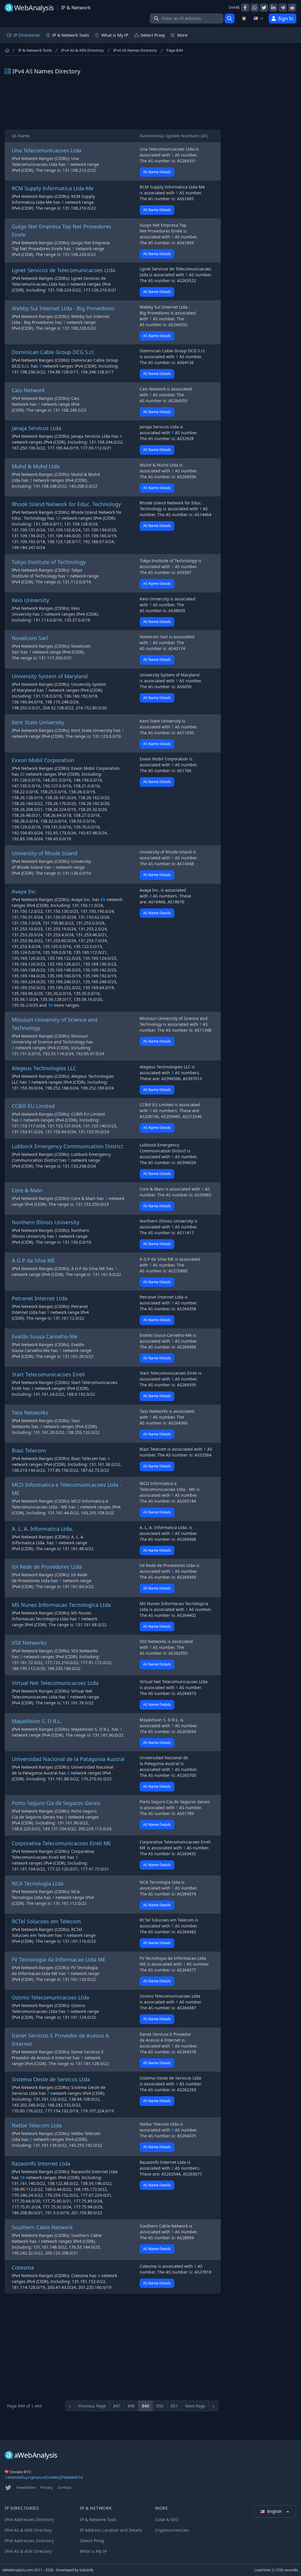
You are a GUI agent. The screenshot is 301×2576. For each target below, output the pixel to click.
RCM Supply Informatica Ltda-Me (53, 188)
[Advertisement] (113, 102)
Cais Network (28, 390)
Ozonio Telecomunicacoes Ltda (50, 1997)
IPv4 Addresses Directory (29, 2519)
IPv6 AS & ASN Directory (28, 2551)
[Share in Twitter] (264, 8)
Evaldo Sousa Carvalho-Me (45, 1336)
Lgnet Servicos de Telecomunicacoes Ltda (63, 270)
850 (160, 2406)
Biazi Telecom (29, 1450)
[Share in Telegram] (283, 8)
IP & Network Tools (35, 50)
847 (117, 2406)
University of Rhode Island (45, 853)
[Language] (259, 18)
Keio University (30, 600)
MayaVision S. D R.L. (37, 1721)
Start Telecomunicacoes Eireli (48, 1374)
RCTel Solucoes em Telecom (46, 1921)
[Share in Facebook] (245, 8)
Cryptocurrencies (172, 2530)
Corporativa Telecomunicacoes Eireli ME (61, 1843)
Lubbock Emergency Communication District (67, 1146)
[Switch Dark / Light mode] (244, 18)
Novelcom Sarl (30, 638)
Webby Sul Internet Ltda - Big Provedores (63, 308)
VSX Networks (29, 1643)
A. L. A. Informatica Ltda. (42, 1529)
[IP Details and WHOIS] (230, 18)
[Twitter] (8, 2488)
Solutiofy (86, 2570)
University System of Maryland (50, 676)
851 (174, 2406)
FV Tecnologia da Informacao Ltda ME (59, 1959)
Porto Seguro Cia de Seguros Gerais (56, 1803)
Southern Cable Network (42, 2227)
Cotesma (23, 2267)
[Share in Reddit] (292, 8)
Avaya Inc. (24, 891)
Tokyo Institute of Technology (49, 562)
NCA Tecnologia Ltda (38, 1883)
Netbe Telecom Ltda (37, 2125)
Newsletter (26, 2487)
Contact (65, 2487)
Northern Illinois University (46, 1222)
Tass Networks (30, 1412)
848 (131, 2406)
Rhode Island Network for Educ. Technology (66, 504)
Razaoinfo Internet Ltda (41, 2163)
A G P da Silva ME (33, 1260)
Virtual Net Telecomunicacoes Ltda (55, 1683)
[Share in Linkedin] (273, 8)
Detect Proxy (153, 35)
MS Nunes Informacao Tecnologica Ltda (61, 1605)
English (275, 2511)
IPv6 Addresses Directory (29, 2541)
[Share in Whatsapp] (255, 8)
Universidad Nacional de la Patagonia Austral (68, 1759)
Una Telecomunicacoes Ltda (47, 150)
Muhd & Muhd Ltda (36, 466)
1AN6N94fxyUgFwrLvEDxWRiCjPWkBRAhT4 (44, 2477)
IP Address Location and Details (111, 2530)
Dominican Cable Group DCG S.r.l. (53, 352)
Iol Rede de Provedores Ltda (47, 1567)
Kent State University (38, 722)
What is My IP (115, 35)
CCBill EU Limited (33, 1106)
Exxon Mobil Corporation (43, 760)
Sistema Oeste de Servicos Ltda (51, 2079)
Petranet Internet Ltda (40, 1298)
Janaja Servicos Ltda (36, 428)
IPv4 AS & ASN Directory (82, 50)
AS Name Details (157, 172)
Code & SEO (167, 2519)
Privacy (47, 2487)
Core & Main (27, 1190)
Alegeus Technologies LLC (44, 1068)
